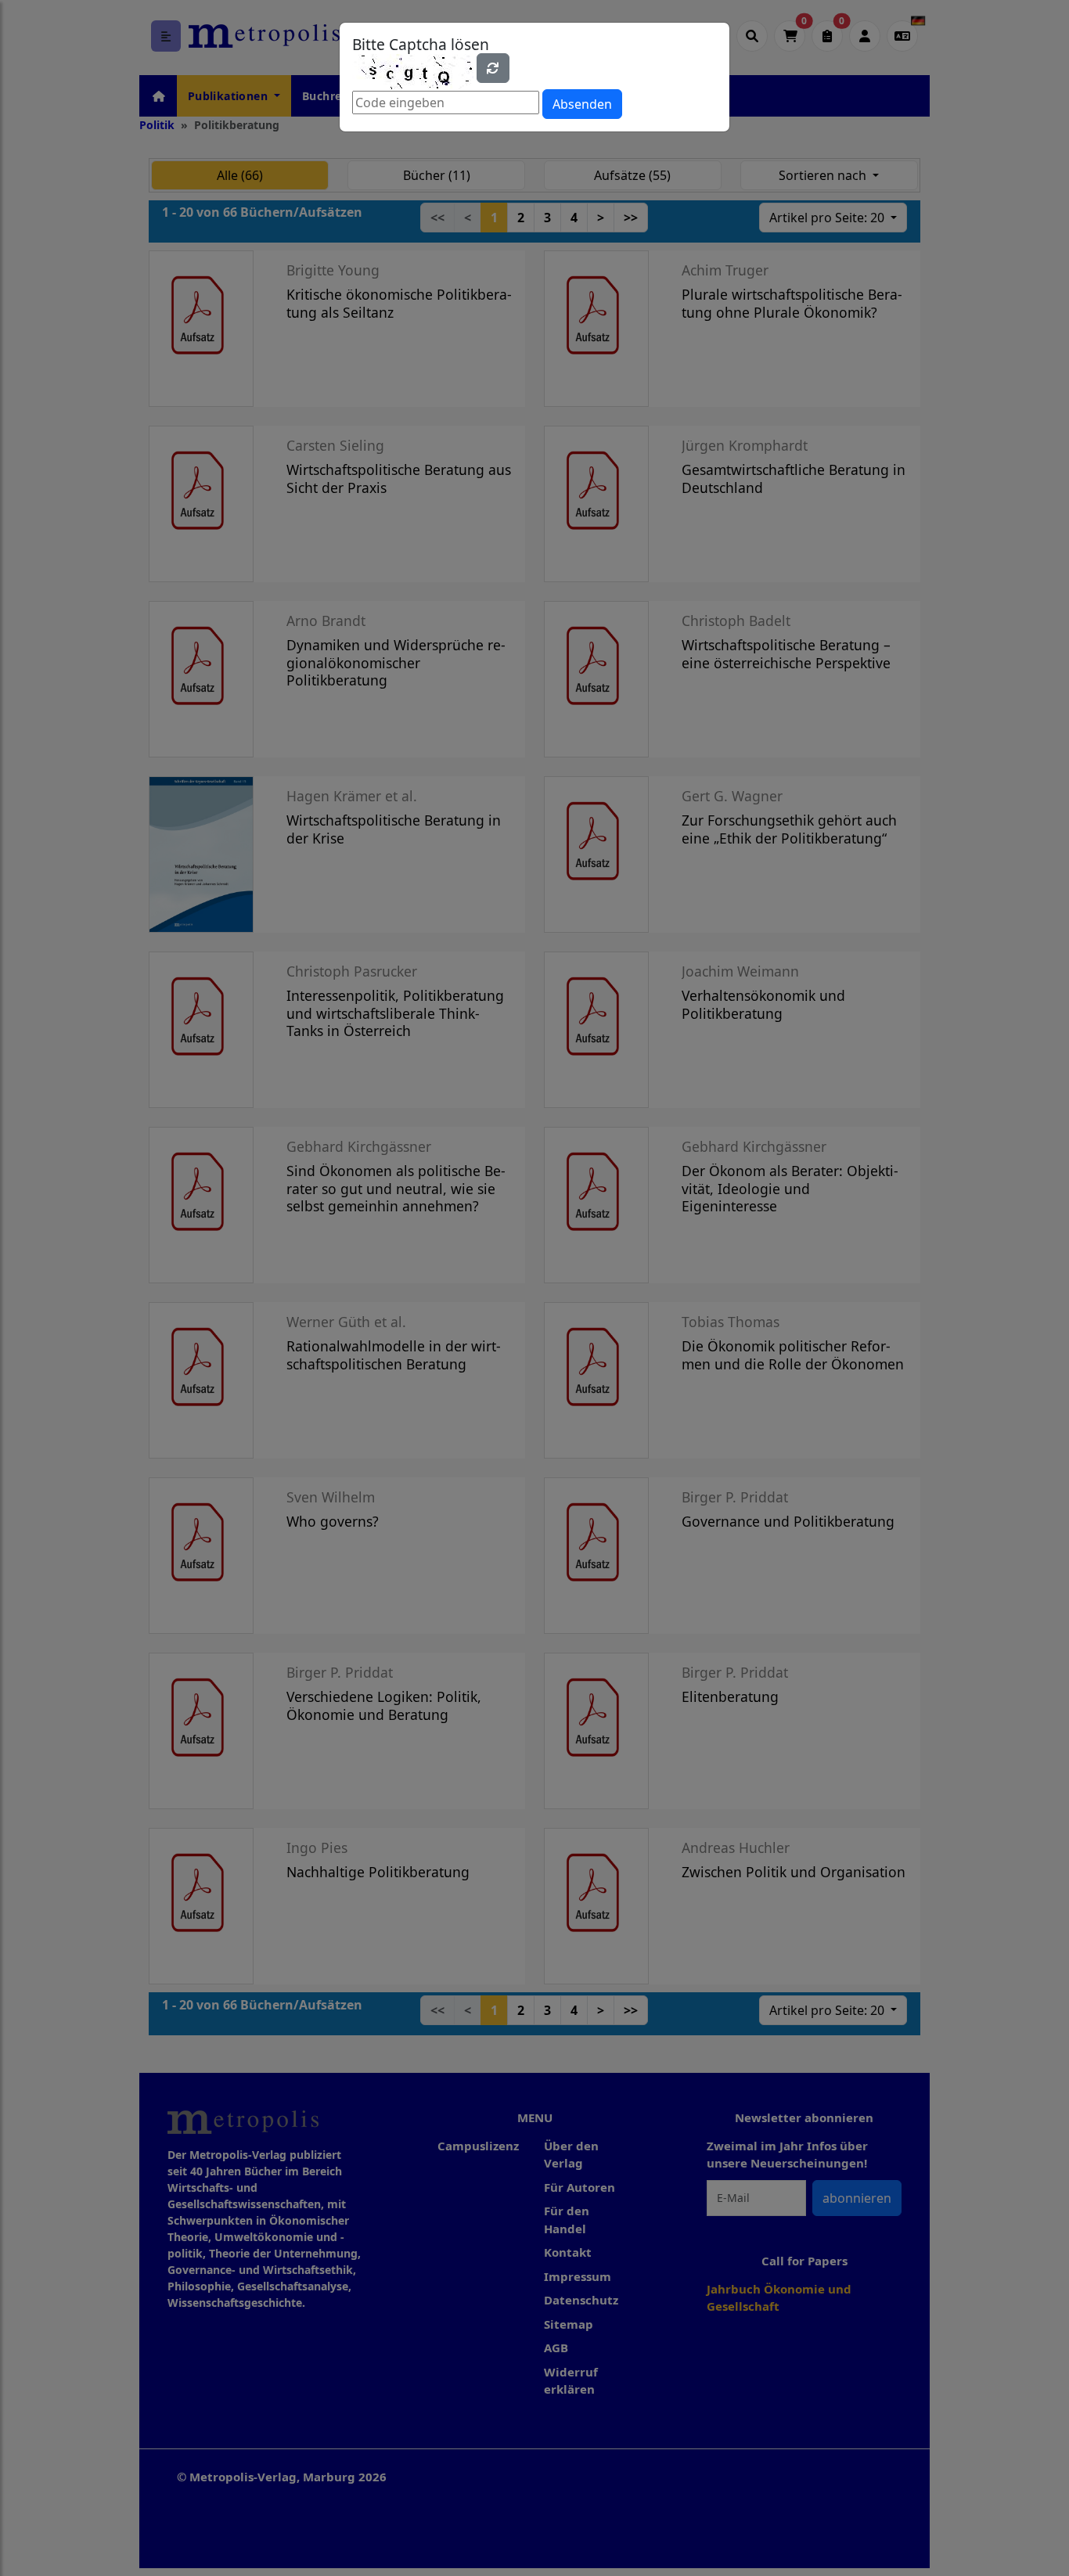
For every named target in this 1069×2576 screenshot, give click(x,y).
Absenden (582, 104)
